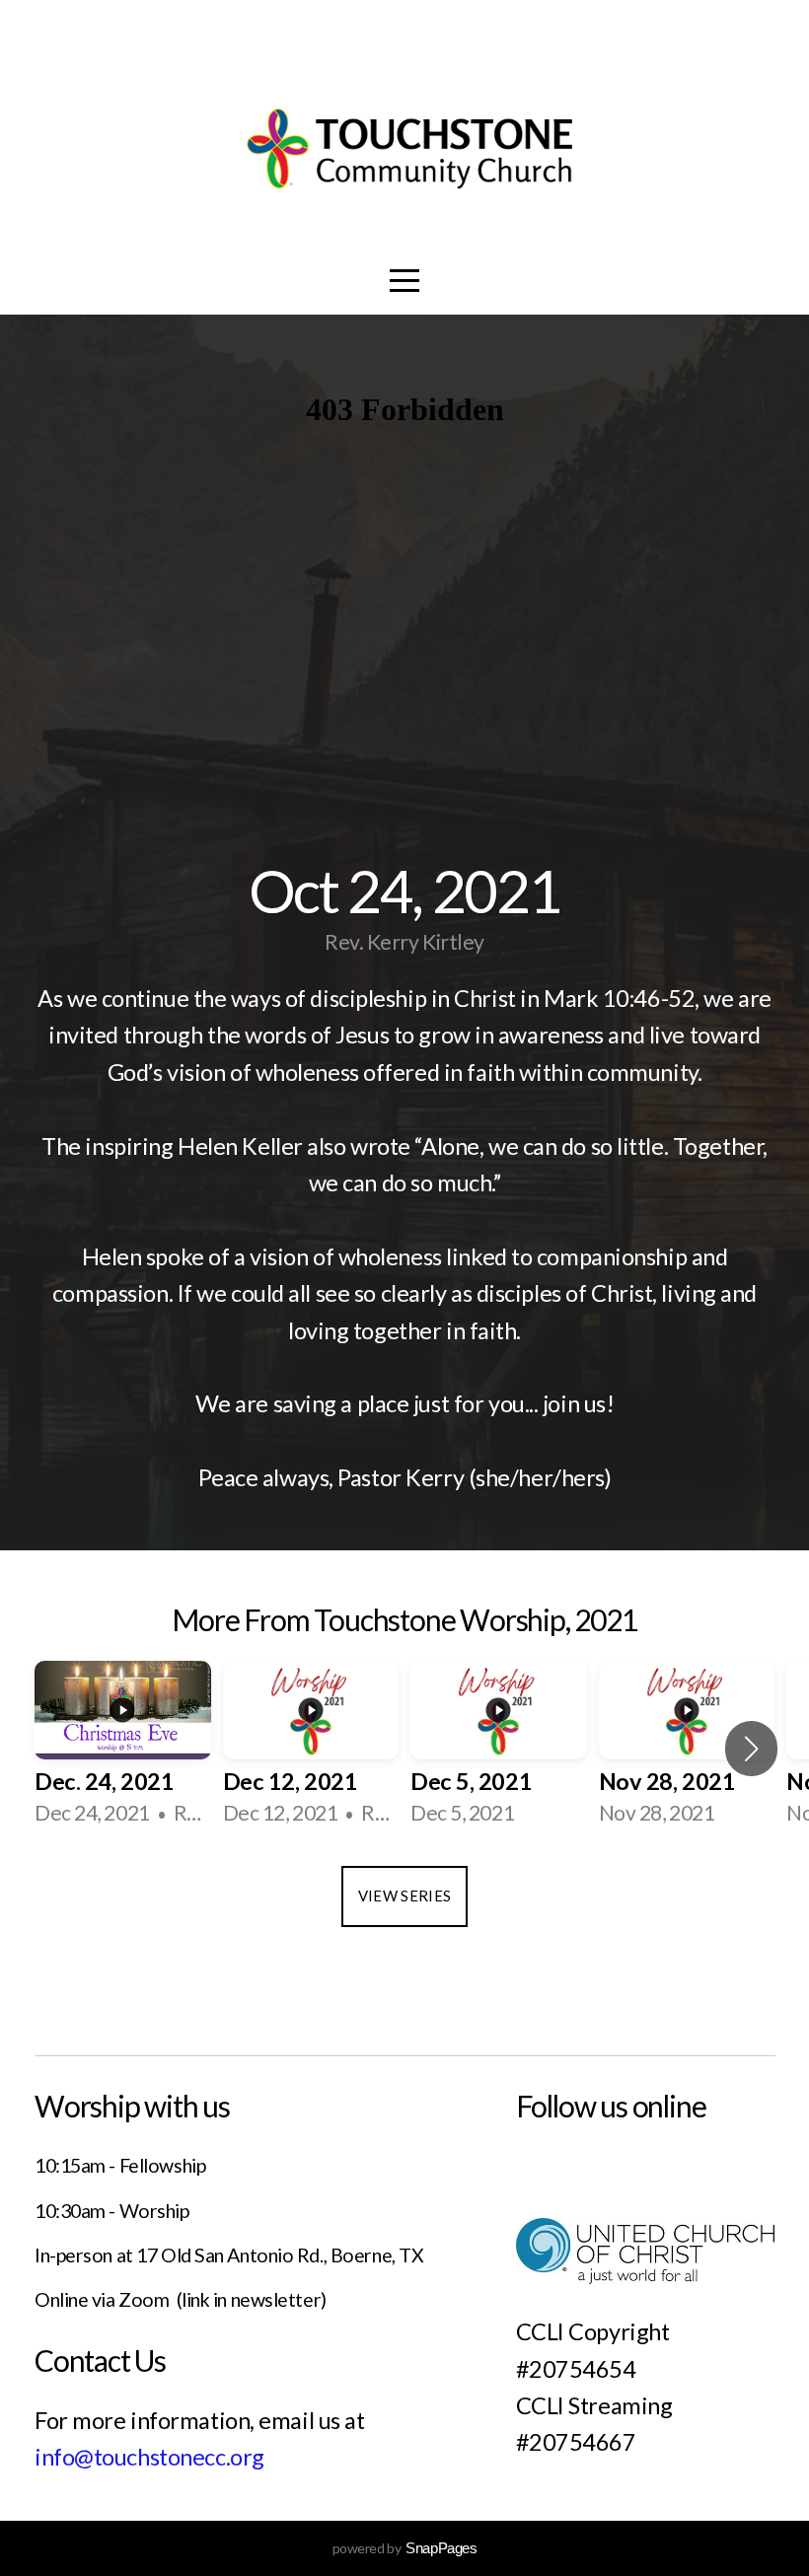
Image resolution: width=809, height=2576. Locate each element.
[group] (123, 1749)
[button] (751, 1749)
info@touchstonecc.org (149, 2457)
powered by (405, 2548)
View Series (404, 1896)
